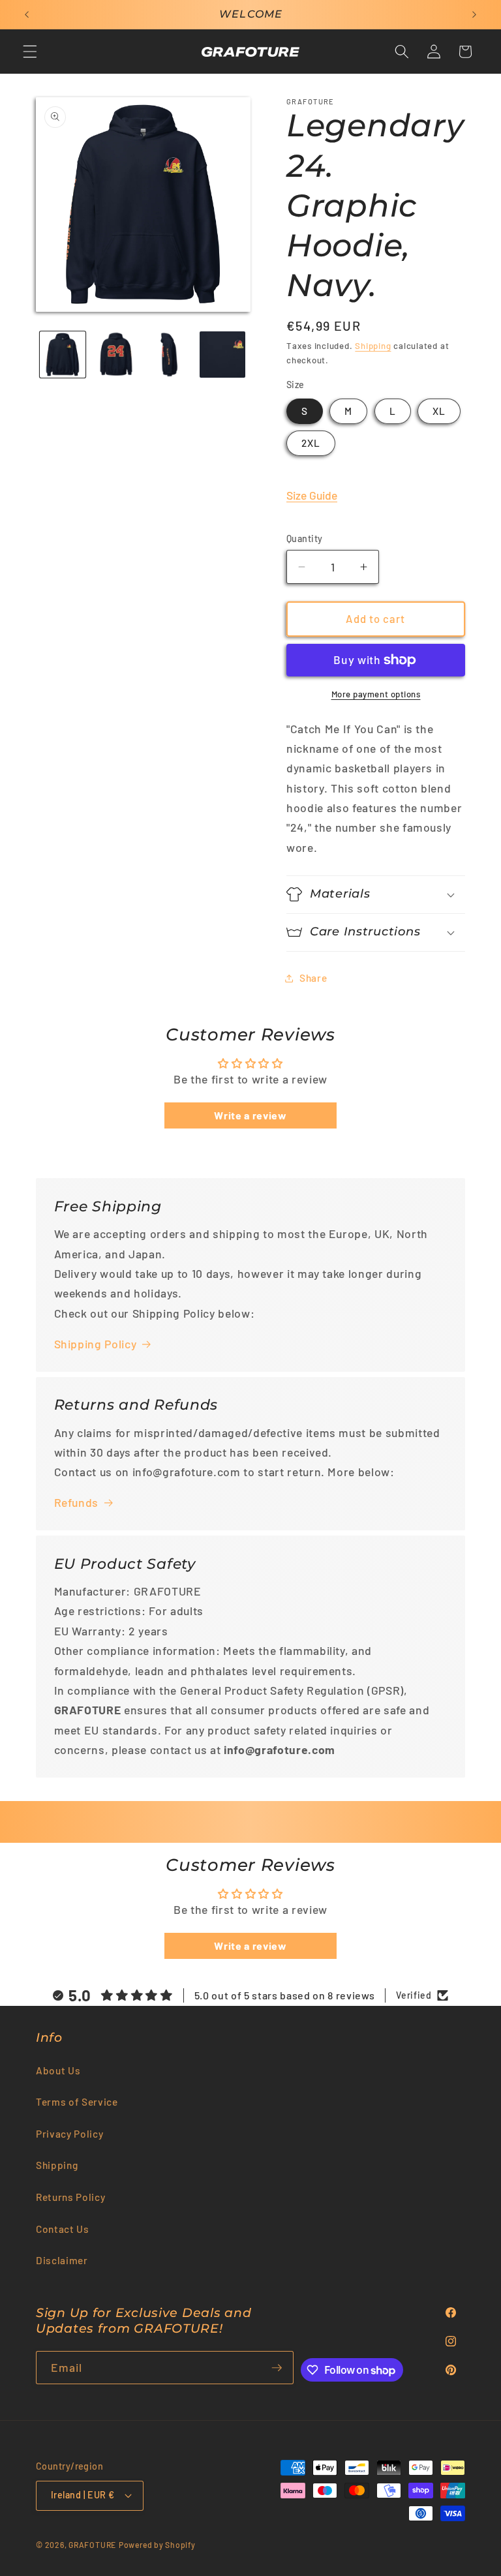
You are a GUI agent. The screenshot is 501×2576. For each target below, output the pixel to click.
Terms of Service (77, 2102)
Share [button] (313, 978)
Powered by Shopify (157, 2545)
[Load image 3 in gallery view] (169, 355)
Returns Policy (70, 2197)
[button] (30, 52)
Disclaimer (62, 2260)
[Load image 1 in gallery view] (63, 355)
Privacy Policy (69, 2134)
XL (439, 411)
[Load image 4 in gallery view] (223, 355)
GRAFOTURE (92, 2545)
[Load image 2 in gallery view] (116, 355)
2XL (311, 443)
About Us (58, 2070)
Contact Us (63, 2229)
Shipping (373, 346)
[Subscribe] (277, 2368)
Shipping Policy (96, 1344)
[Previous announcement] (27, 14)
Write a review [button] (250, 1115)
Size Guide (312, 495)
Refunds (77, 1502)
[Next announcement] (474, 14)
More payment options (376, 694)
